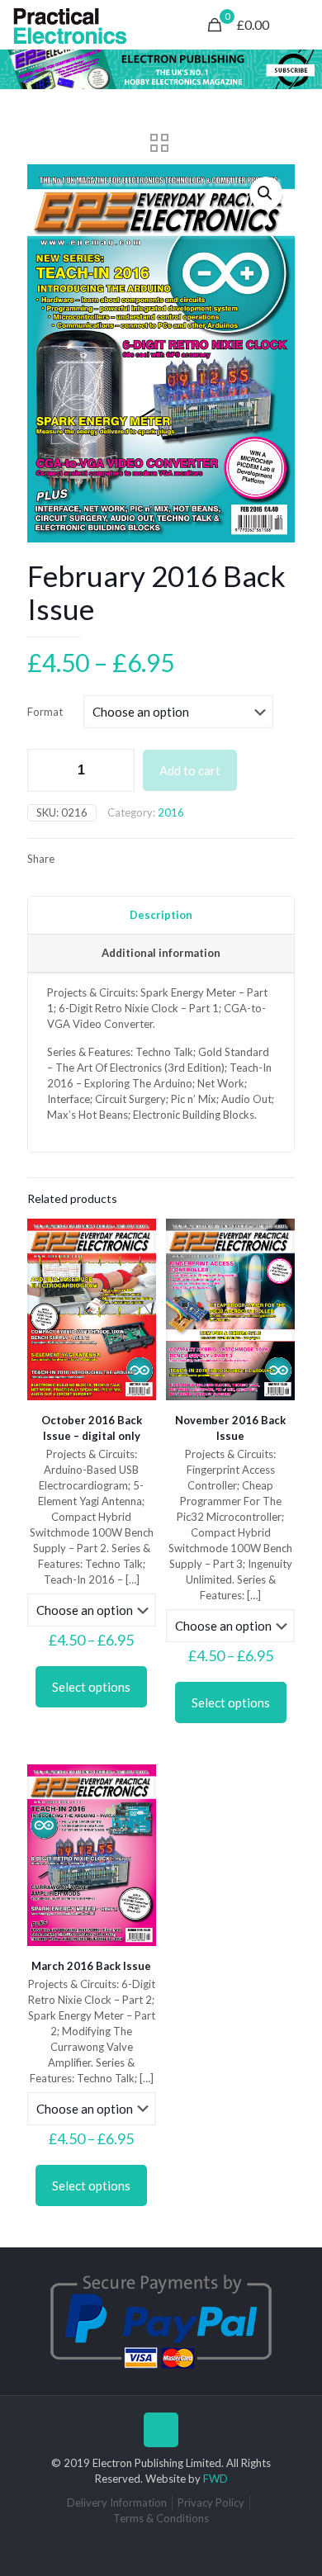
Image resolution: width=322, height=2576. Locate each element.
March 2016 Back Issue (91, 1966)
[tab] (161, 916)
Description (161, 915)
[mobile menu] (300, 25)
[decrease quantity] (46, 770)
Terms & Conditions (161, 2518)
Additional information (161, 953)
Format (45, 712)
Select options (91, 1687)
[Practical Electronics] (70, 25)
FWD (215, 2479)
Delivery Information (117, 2503)
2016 (171, 812)
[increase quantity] (116, 770)
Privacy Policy (211, 2503)
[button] (266, 193)
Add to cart (190, 770)
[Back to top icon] (161, 2430)
